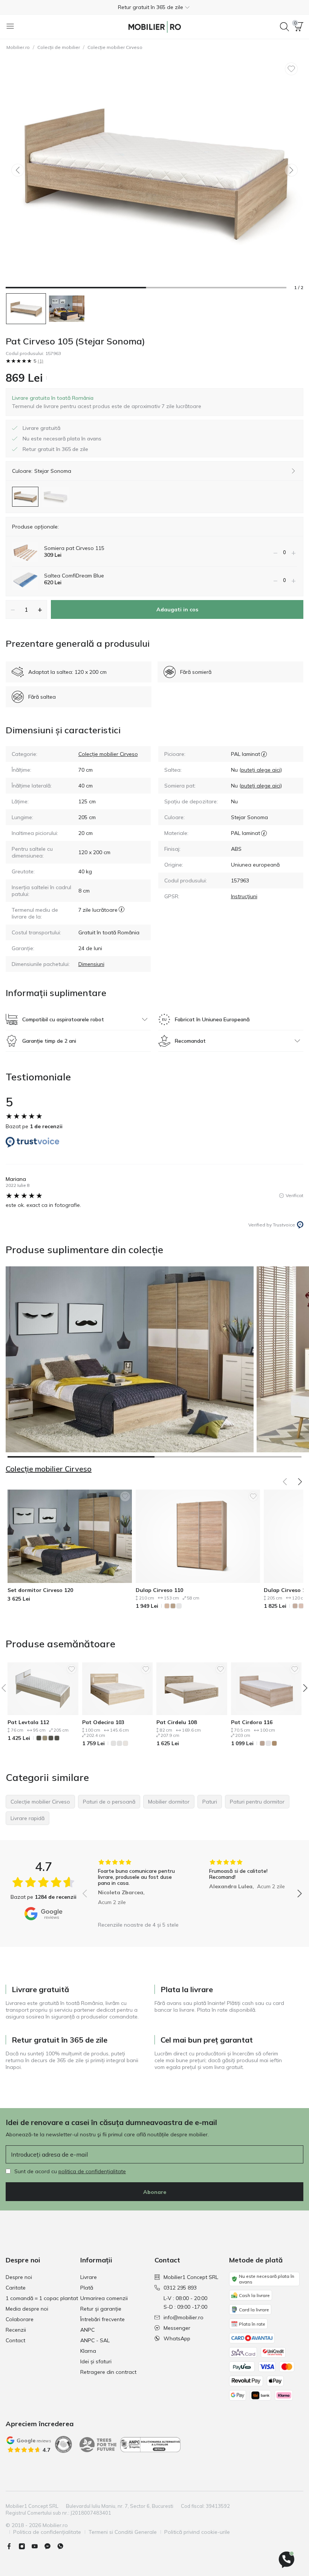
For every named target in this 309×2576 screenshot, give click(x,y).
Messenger (177, 2328)
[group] (137, 1888)
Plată (87, 2288)
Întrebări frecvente (102, 2319)
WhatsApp (177, 2338)
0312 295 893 (180, 2288)
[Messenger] (50, 2546)
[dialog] (107, 402)
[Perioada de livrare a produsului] (122, 913)
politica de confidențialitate (92, 2171)
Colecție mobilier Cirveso (115, 47)
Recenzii (16, 2330)
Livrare (89, 2277)
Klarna (88, 2351)
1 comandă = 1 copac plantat (42, 2298)
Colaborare (20, 2319)
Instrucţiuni (244, 896)
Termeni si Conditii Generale (123, 2532)
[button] (154, 7)
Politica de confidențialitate (47, 2532)
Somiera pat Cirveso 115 (74, 548)
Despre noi (19, 2277)
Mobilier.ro (18, 47)
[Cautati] (285, 27)
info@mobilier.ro (184, 2317)
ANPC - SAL (95, 2340)
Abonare (155, 2192)
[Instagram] (25, 2546)
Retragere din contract (108, 2372)
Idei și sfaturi (96, 2361)
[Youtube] (38, 2546)
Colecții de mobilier (59, 47)
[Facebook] (12, 2546)
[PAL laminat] (264, 754)
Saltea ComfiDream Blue (74, 576)
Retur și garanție (101, 2309)
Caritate (16, 2288)
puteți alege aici (261, 770)
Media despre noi (27, 2309)
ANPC (87, 2330)
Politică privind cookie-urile (197, 2532)
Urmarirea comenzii (104, 2298)
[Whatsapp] (63, 2546)
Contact (15, 2340)
